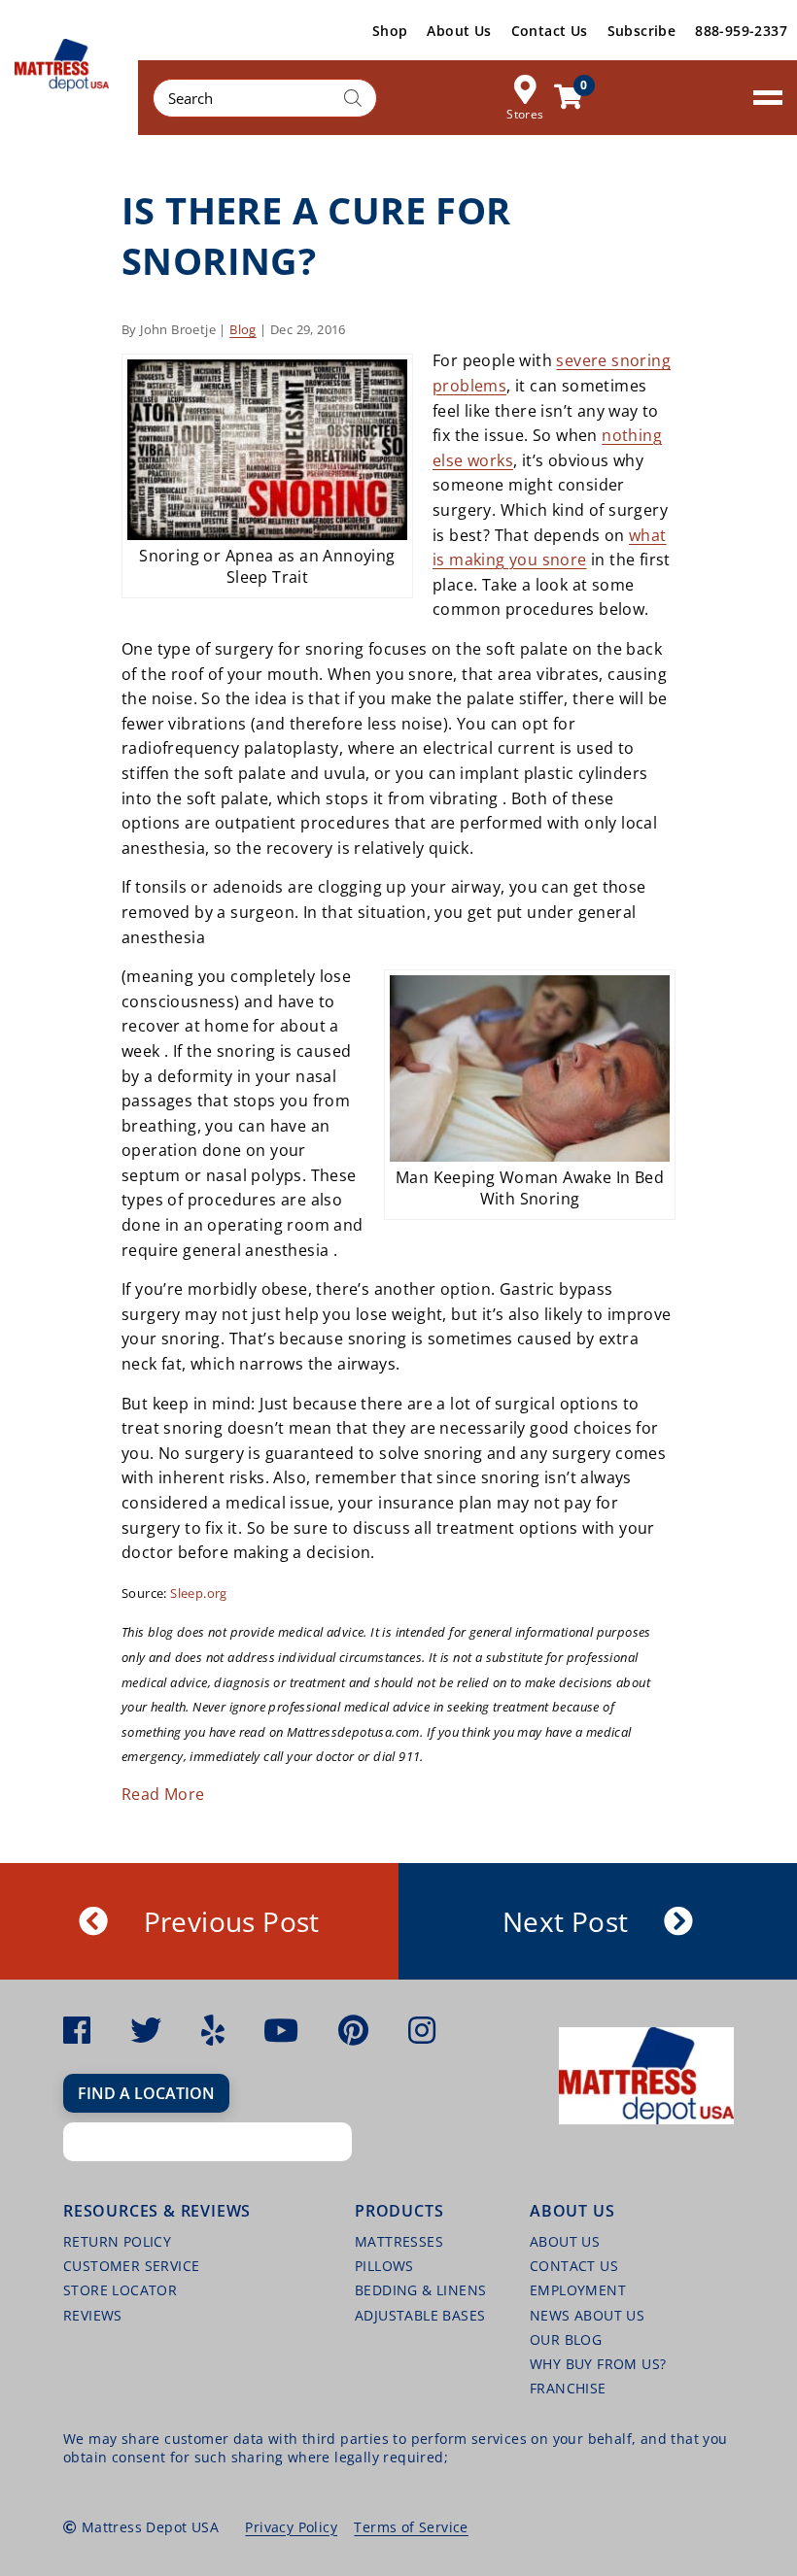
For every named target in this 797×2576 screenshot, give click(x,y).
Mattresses (399, 2241)
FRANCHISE (568, 2388)
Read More (163, 1794)
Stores (525, 113)
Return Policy (117, 2241)
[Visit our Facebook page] (77, 2030)
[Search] (353, 98)
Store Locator (120, 2290)
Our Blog (566, 2339)
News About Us (587, 2315)
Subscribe (642, 31)
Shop (390, 31)
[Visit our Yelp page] (213, 2030)
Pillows (384, 2266)
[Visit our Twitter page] (146, 2030)
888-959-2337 (741, 31)
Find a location (146, 2093)
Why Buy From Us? (598, 2364)
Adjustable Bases (420, 2315)
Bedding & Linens (420, 2290)
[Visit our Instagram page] (422, 2030)
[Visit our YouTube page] (281, 2030)
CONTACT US (574, 2266)
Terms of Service (411, 2527)
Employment (578, 2290)
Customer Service (131, 2266)
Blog (243, 329)
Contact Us (550, 31)
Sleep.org (199, 1593)
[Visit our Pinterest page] (353, 2030)
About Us (459, 31)
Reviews (93, 2315)
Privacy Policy (291, 2527)
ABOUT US (565, 2241)
